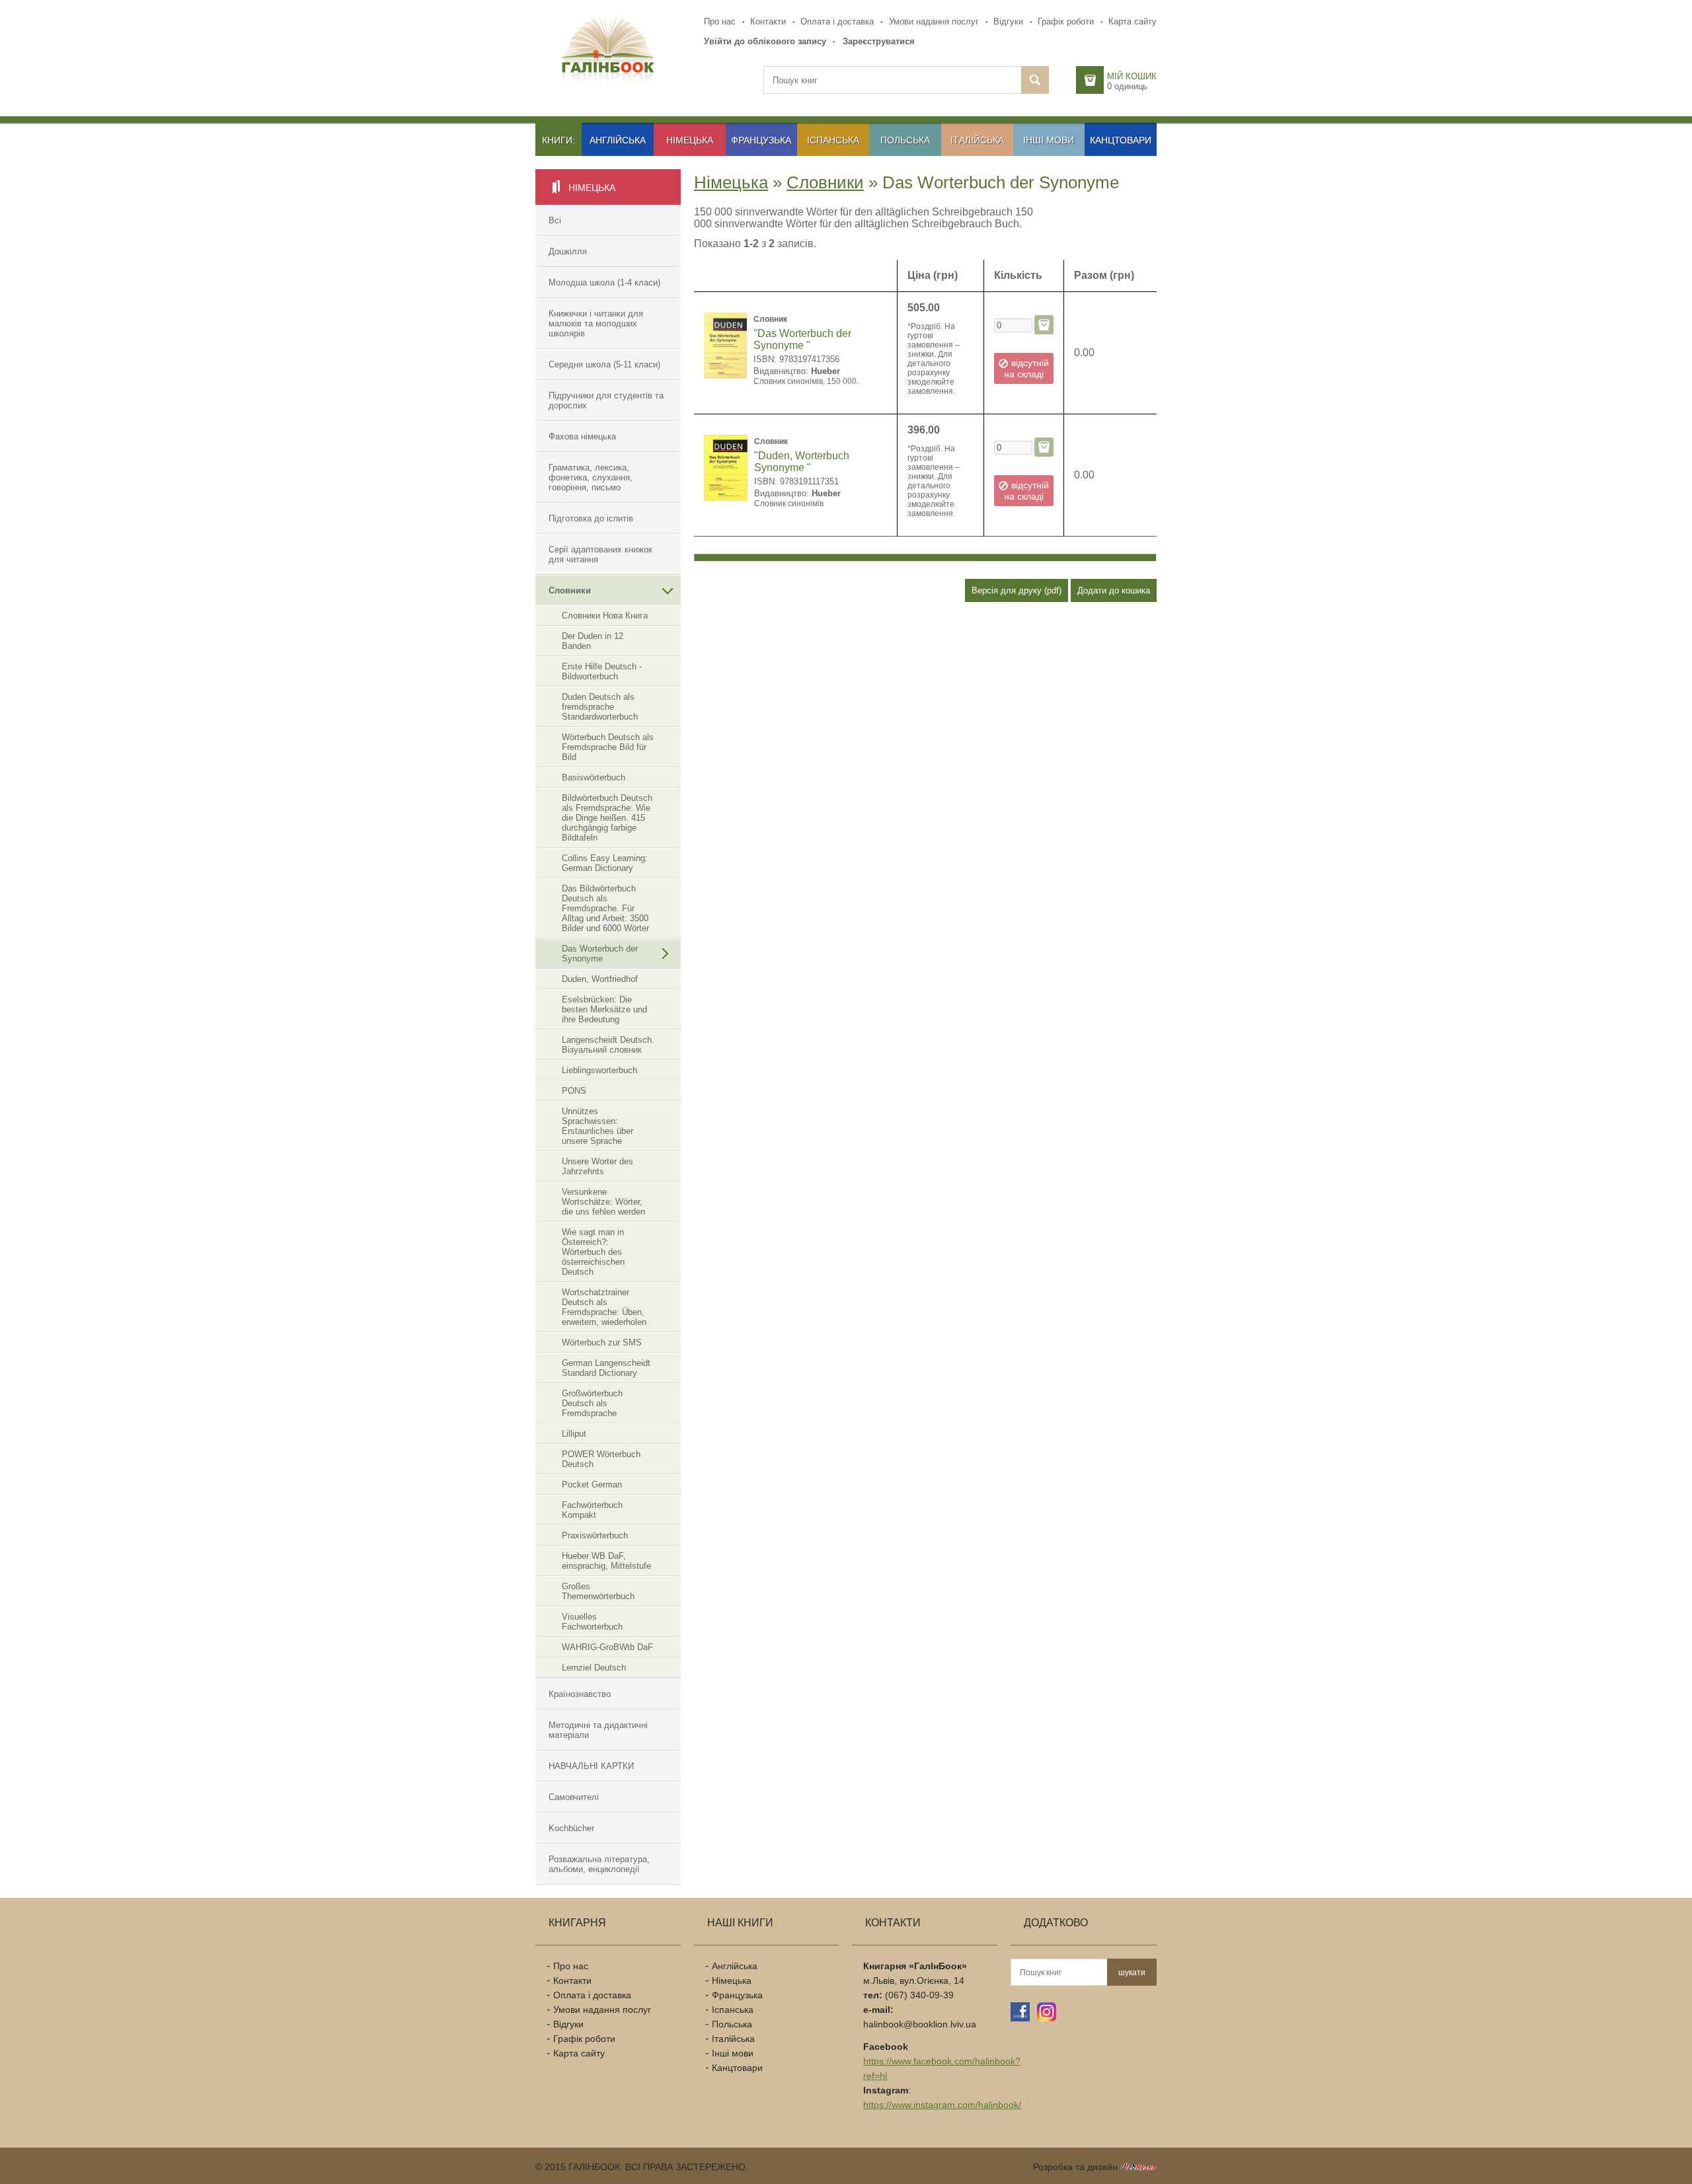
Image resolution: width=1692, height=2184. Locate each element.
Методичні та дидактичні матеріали (598, 1730)
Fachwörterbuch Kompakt (592, 1510)
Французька (761, 140)
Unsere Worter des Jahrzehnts (597, 1166)
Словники (570, 590)
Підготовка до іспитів (591, 518)
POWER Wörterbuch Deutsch (601, 1459)
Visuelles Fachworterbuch (592, 1622)
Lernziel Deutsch (594, 1668)
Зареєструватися (879, 41)
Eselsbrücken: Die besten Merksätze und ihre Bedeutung (604, 1009)
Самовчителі (574, 1797)
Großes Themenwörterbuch (598, 1591)
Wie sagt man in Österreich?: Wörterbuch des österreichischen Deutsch (593, 1252)
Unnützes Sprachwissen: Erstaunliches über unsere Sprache (597, 1126)
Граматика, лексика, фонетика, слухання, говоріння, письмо (591, 477)
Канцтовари (1121, 140)
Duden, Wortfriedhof (600, 979)
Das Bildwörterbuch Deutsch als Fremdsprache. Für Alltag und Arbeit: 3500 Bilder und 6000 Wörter (605, 908)
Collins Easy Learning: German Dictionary (605, 863)
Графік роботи (1066, 21)
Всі (555, 220)
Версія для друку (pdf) (1017, 590)
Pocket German (592, 1485)
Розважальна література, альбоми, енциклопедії (599, 1864)
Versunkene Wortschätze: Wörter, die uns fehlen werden (603, 1202)
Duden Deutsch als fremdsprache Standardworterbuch (600, 707)
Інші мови (1049, 140)
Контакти (768, 21)
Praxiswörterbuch (595, 1535)
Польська (905, 140)
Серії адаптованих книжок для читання (600, 554)
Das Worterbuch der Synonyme (600, 954)
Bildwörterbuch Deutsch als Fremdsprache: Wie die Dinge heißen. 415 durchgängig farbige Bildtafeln (607, 818)
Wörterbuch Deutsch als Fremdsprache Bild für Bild (608, 747)
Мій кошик (1132, 76)
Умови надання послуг (934, 21)
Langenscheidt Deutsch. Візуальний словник (608, 1045)
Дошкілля (568, 251)
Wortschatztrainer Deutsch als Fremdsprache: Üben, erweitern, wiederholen (604, 1307)
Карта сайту (1133, 21)
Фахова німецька (582, 436)
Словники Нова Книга (605, 616)
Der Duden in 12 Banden (593, 641)
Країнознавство (580, 1694)
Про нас (720, 21)
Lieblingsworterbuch (599, 1070)
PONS (574, 1091)
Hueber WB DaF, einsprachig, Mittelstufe (606, 1561)
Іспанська (833, 140)
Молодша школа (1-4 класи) (604, 282)
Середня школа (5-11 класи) (604, 364)
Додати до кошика (1114, 590)
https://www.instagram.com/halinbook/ (942, 2105)
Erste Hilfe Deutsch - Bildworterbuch (602, 671)
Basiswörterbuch (594, 777)
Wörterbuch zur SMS (602, 1342)
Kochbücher (571, 1828)
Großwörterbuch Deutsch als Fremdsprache (592, 1403)
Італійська (977, 140)
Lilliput (574, 1434)
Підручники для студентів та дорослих (606, 400)
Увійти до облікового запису (765, 41)
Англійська (618, 140)
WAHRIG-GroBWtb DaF (607, 1647)
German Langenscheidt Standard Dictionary (606, 1368)
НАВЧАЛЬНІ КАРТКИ (591, 1766)
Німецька (690, 140)
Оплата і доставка (837, 21)
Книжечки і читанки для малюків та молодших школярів (596, 323)
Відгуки (1008, 21)
